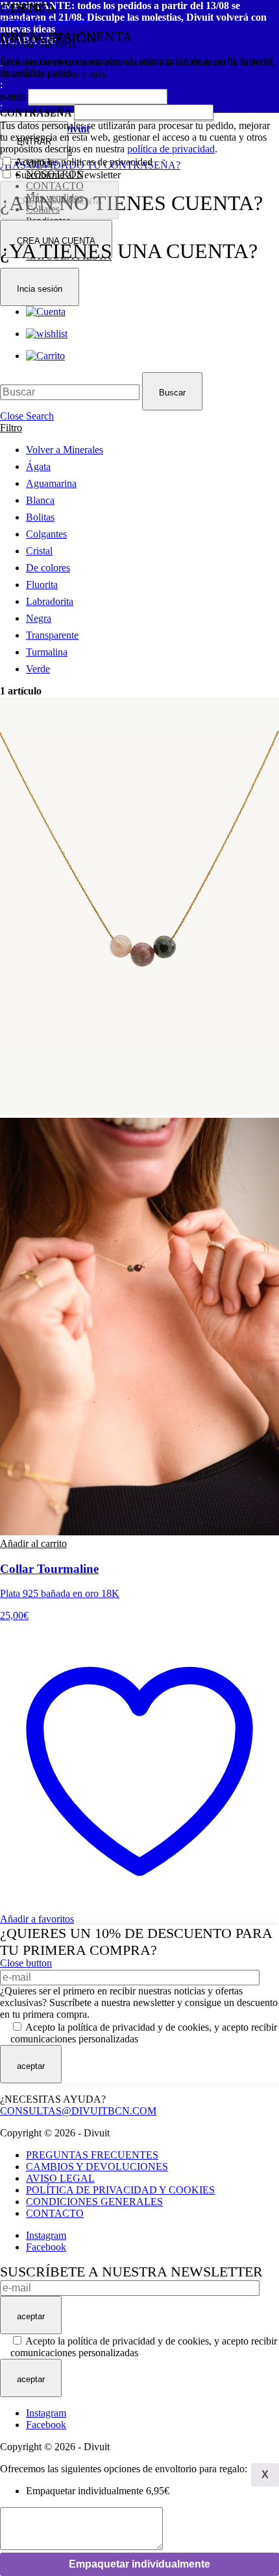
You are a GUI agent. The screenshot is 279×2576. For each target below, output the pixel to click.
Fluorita (42, 585)
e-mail (13, 96)
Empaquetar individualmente (139, 2564)
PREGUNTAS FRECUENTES (92, 2155)
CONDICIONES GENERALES (94, 2202)
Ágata (38, 467)
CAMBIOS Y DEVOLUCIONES (97, 2167)
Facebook (46, 2247)
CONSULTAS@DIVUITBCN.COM (78, 2111)
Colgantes (46, 534)
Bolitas (40, 517)
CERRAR (44, 22)
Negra (39, 618)
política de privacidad (171, 149)
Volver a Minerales (65, 450)
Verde (38, 669)
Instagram (46, 2235)
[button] (33, 1543)
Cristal (39, 551)
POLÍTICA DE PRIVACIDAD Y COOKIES (120, 2190)
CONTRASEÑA (36, 112)
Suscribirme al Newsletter (68, 175)
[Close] (265, 2475)
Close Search (27, 416)
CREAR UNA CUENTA (59, 201)
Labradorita (50, 601)
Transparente (52, 635)
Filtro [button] (11, 428)
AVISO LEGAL (60, 2178)
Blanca (40, 500)
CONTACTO (55, 2213)
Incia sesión (40, 289)
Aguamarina (51, 483)
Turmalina (47, 652)
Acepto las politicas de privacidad (84, 162)
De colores (48, 568)
